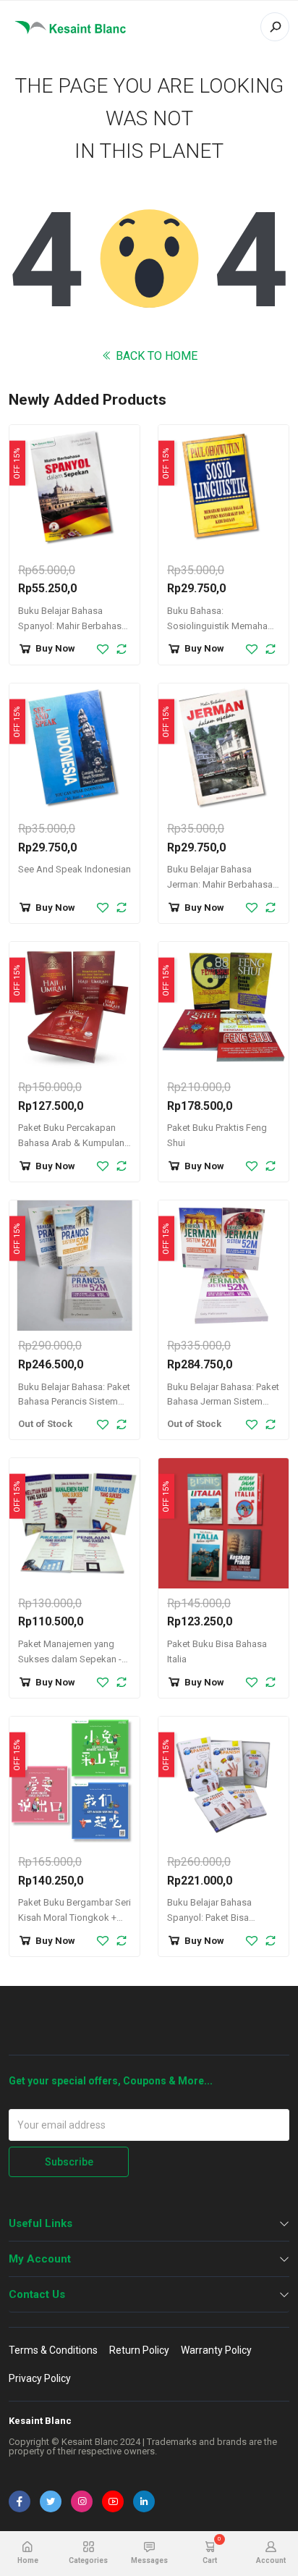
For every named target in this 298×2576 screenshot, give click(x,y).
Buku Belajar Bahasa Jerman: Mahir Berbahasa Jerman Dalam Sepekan (220, 884)
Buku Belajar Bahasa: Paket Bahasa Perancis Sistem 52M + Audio (74, 1402)
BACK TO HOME (155, 356)
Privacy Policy (40, 2378)
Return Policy (139, 2350)
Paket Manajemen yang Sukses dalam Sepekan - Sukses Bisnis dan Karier (70, 1659)
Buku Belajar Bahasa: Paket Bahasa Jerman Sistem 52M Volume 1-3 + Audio (223, 1402)
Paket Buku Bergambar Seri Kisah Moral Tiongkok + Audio (74, 1918)
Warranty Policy (216, 2350)
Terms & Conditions (53, 2350)
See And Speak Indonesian (74, 869)
